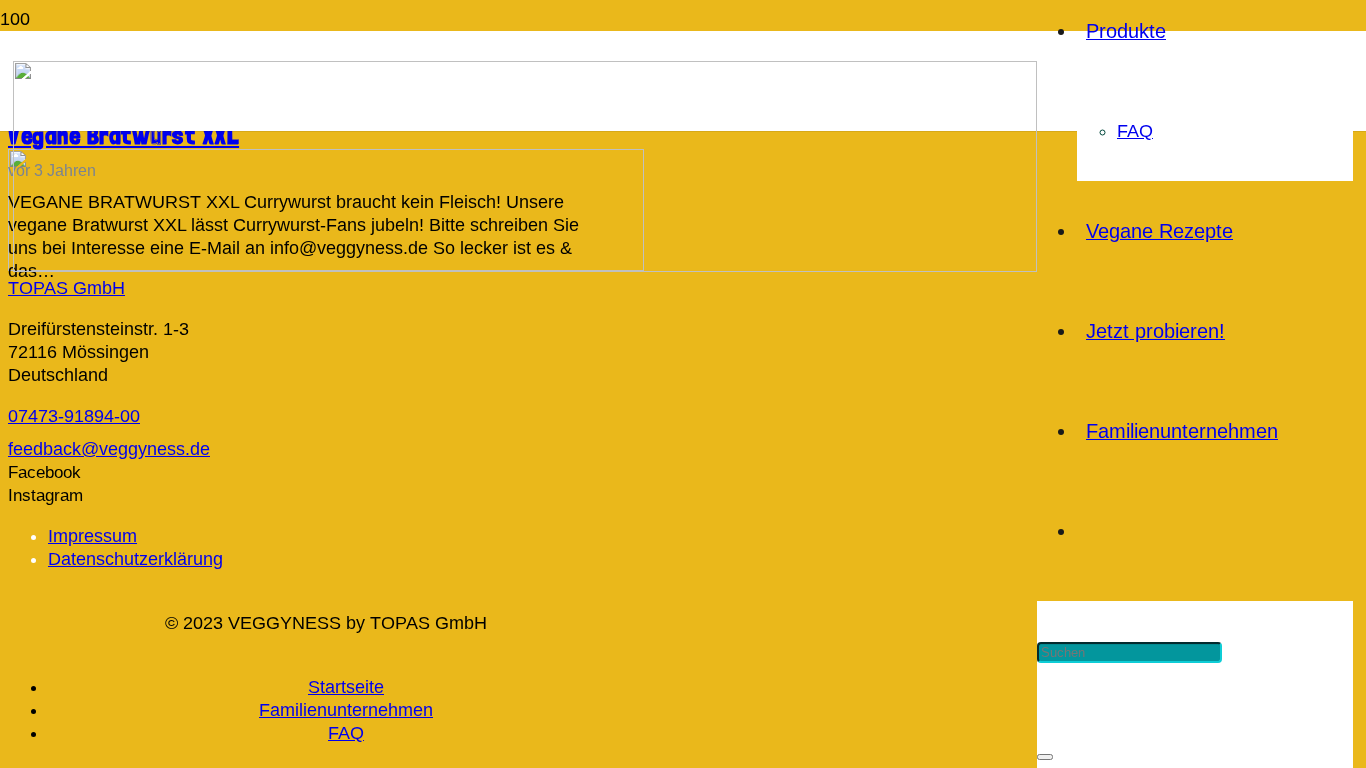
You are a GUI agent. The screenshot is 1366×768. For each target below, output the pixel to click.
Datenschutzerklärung (135, 559)
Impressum (92, 536)
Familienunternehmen (346, 710)
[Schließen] (1045, 757)
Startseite (346, 687)
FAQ (346, 733)
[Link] (525, 266)
